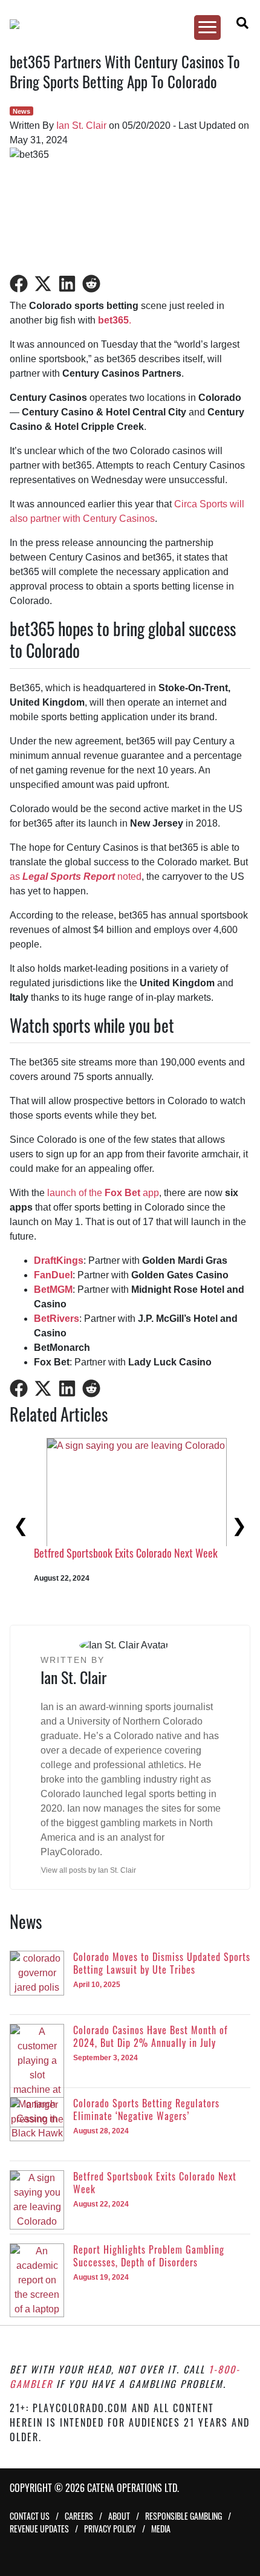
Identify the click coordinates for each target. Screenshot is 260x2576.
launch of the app (103, 1193)
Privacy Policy (110, 2529)
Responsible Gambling (184, 2516)
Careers (79, 2516)
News (21, 111)
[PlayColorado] (124, 24)
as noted (76, 877)
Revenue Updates (39, 2529)
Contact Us (30, 2516)
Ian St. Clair (81, 125)
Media (161, 2529)
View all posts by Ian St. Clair (89, 1870)
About (119, 2516)
